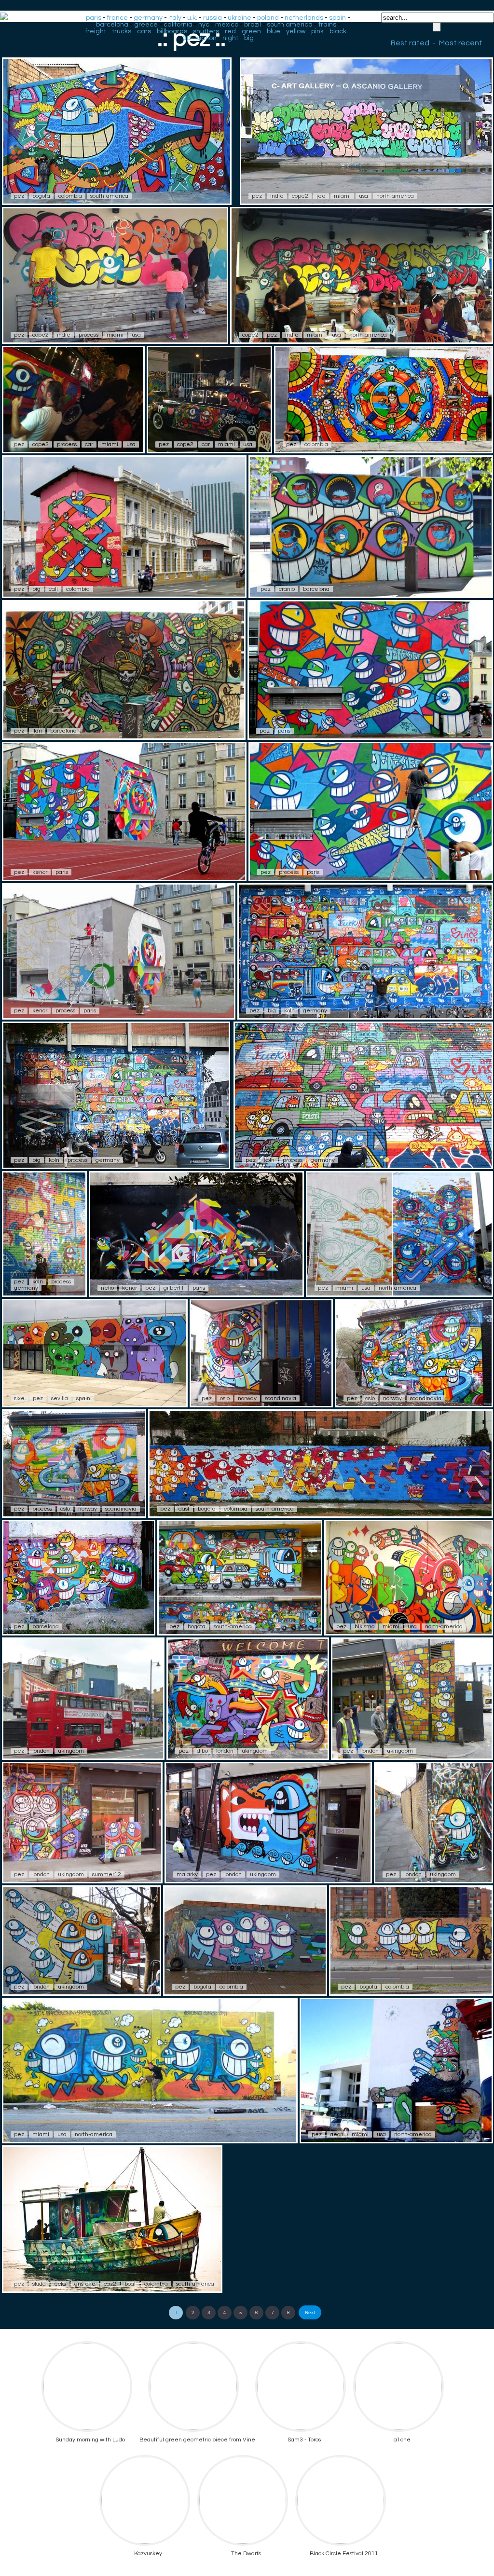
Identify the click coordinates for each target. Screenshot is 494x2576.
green (251, 31)
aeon (337, 2134)
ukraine (240, 18)
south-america (109, 196)
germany (148, 18)
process (89, 335)
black (338, 31)
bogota (41, 196)
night (230, 38)
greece (146, 25)
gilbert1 (174, 1288)
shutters (206, 31)
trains (327, 25)
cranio (287, 589)
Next (310, 2312)
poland (268, 18)
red (230, 31)
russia (213, 18)
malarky (187, 1874)
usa (364, 196)
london (41, 1751)
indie (277, 196)
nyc (204, 25)
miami (342, 196)
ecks (60, 2284)
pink (317, 31)
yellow (296, 31)
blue (274, 31)
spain (337, 18)
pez (19, 196)
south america (290, 25)
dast (184, 1509)
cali (53, 589)
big (249, 38)
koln (289, 1011)
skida (39, 2284)
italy (175, 18)
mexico (227, 25)
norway (247, 1398)
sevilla (60, 1398)
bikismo (364, 1627)
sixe (19, 1398)
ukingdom (71, 1751)
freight (96, 31)
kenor (40, 872)
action (207, 38)
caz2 (110, 2284)
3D (187, 38)
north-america (395, 196)
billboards (172, 31)
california (178, 25)
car (89, 444)
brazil (253, 25)
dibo (202, 1751)
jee (321, 196)
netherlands (304, 18)
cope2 (300, 196)
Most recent (461, 43)
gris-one (85, 2284)
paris (94, 18)
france (117, 18)
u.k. (192, 18)
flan (37, 731)
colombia (70, 196)
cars (144, 31)
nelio (107, 1288)
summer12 (107, 1874)
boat (130, 2284)
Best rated (410, 43)
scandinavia (281, 1398)
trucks (122, 31)
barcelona (112, 25)
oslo (225, 1398)
